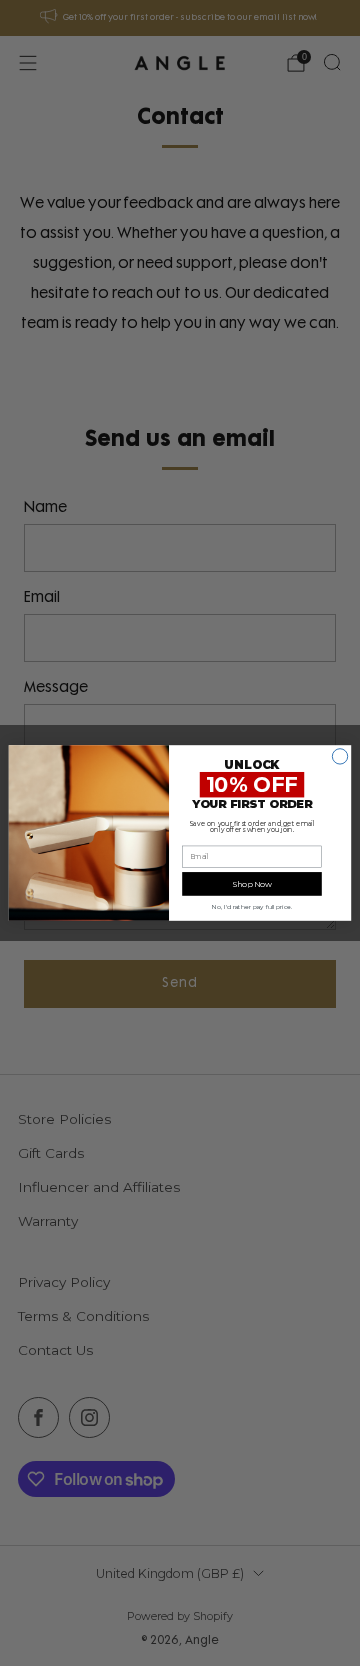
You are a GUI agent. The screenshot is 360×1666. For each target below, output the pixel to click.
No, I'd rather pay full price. (252, 907)
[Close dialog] (339, 756)
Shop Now (252, 884)
